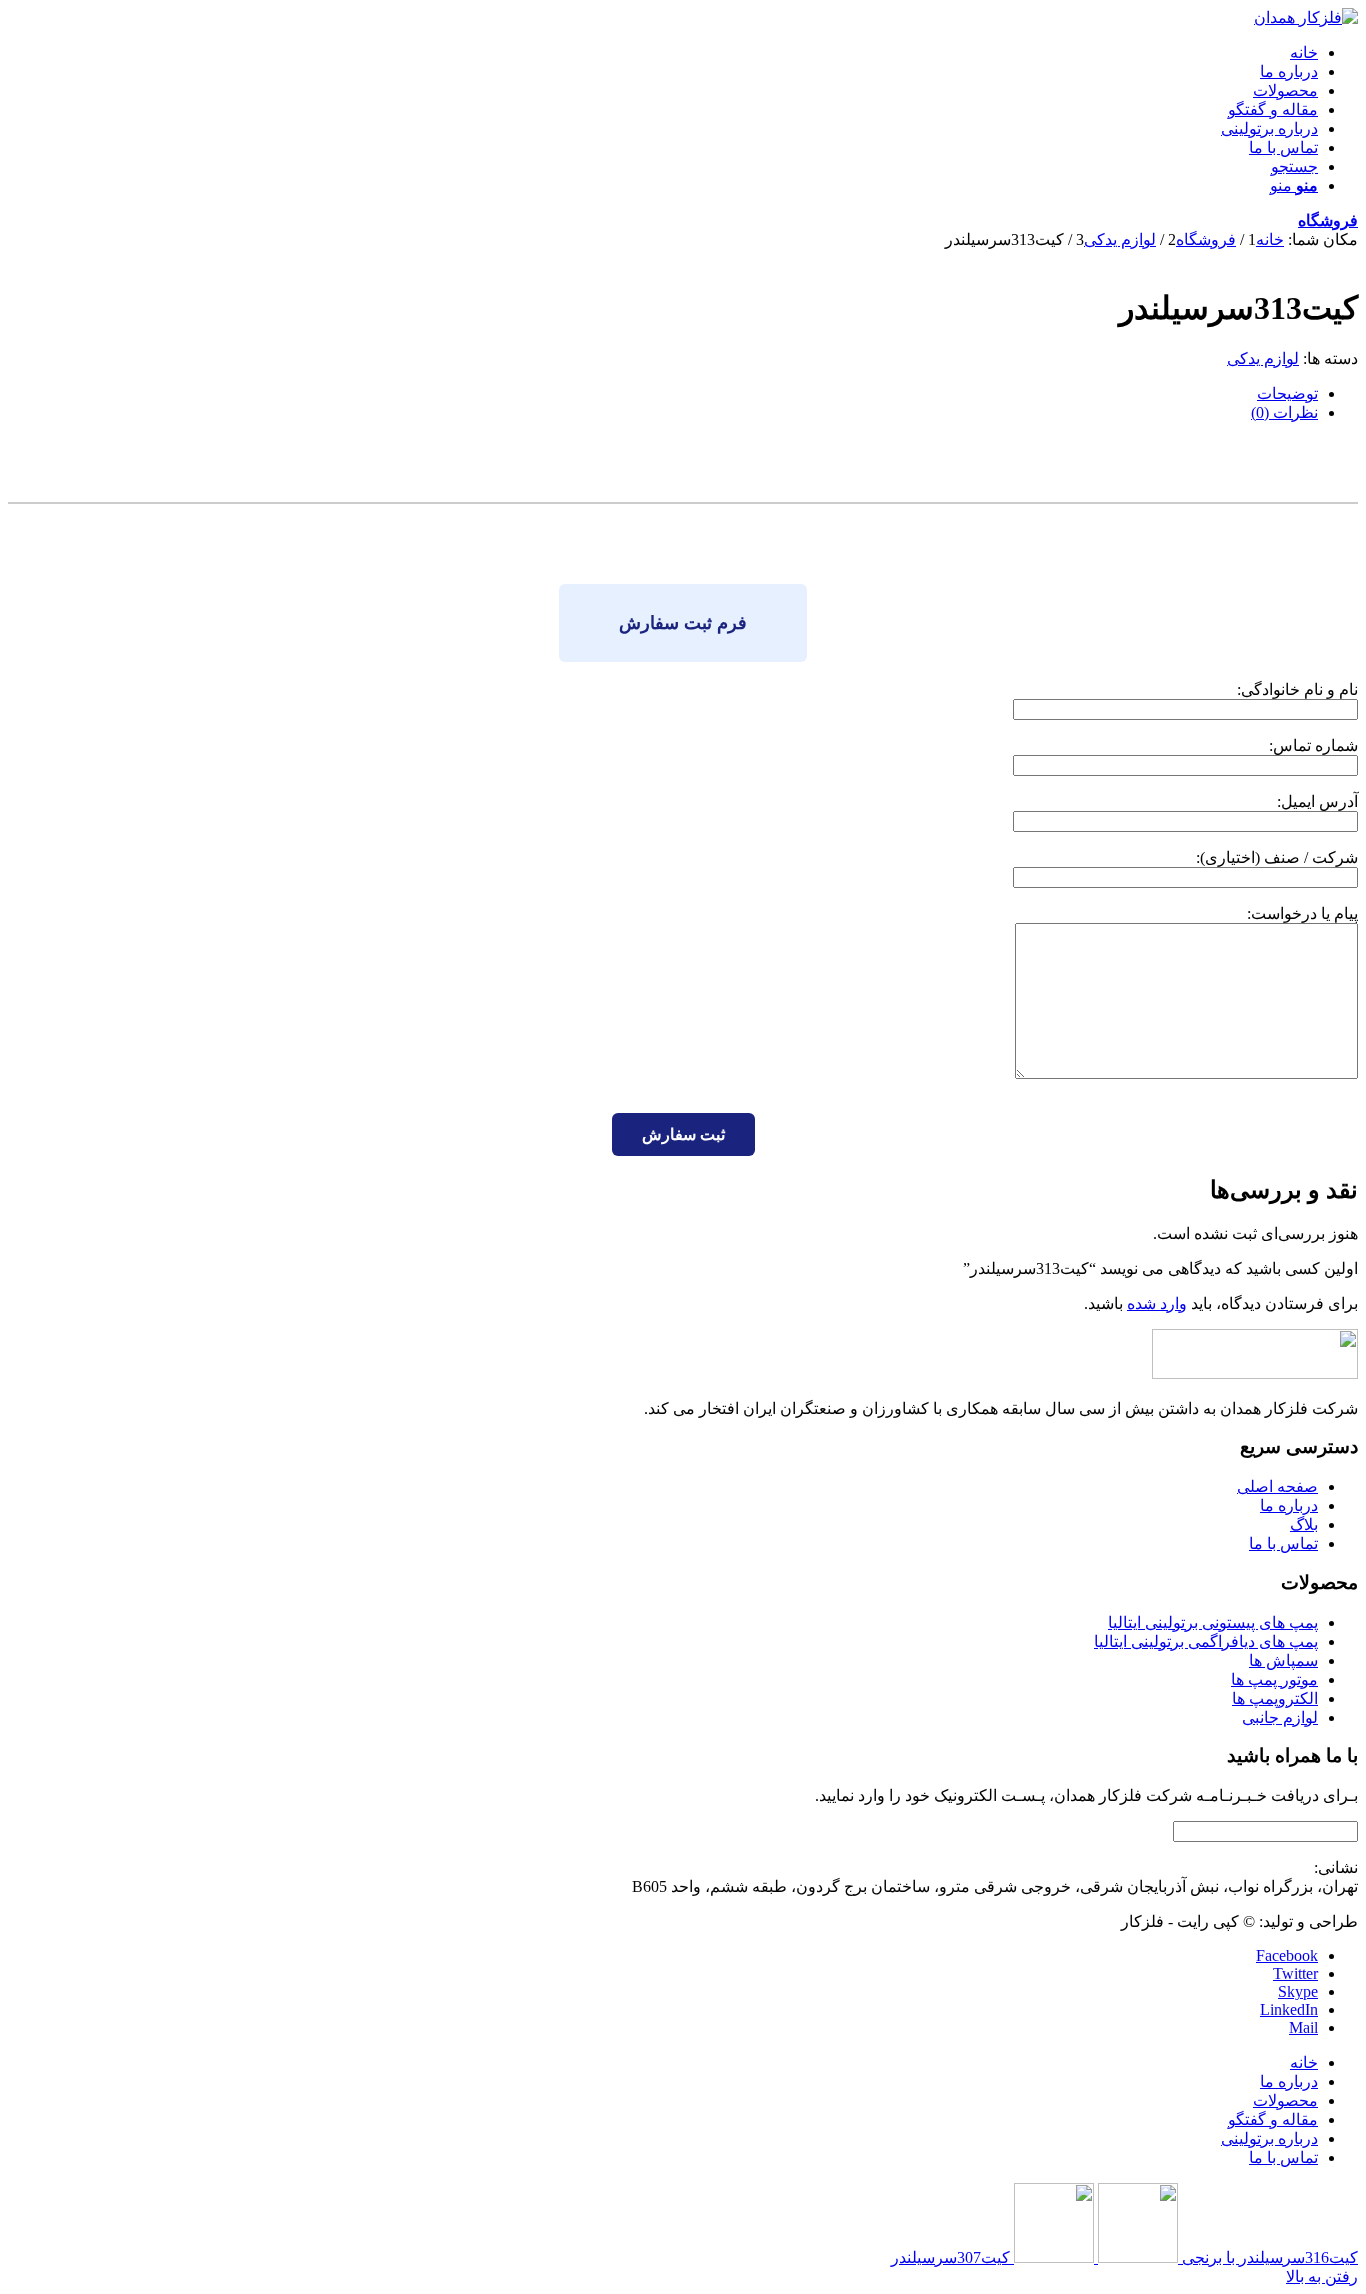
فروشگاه (1328, 220)
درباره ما (1289, 1505)
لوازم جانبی (1280, 1717)
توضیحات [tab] (1287, 393)
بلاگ (1304, 1524)
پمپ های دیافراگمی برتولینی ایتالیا (1206, 1641)
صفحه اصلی (1277, 1486)
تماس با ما (1283, 1543)
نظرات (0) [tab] (1284, 412)
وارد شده (1157, 1303)
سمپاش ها (1283, 1660)
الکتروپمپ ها (1275, 1698)
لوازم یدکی (1263, 358)
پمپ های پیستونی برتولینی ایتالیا (1213, 1622)
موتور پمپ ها (1274, 1679)
